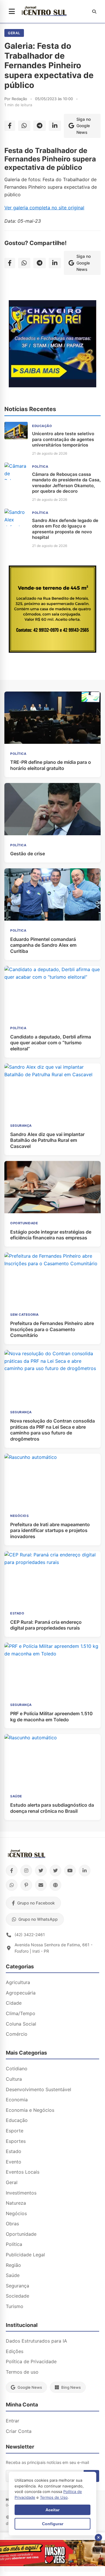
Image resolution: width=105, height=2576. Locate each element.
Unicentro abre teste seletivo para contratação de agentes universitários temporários (63, 439)
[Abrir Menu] (12, 12)
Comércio (17, 2034)
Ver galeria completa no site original (44, 208)
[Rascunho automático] (52, 386)
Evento (14, 2162)
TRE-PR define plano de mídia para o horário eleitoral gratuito (51, 765)
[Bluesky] (55, 1871)
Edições (15, 2351)
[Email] (41, 1885)
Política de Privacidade (31, 2361)
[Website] (55, 1885)
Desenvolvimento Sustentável (38, 2089)
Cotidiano (17, 2069)
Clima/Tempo (21, 2013)
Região (13, 2265)
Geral (14, 33)
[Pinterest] (26, 1885)
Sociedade (17, 2296)
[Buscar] (94, 12)
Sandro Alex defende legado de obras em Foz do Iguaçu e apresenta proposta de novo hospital (65, 529)
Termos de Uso (54, 2497)
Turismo (15, 2306)
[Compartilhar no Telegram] (40, 126)
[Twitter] (41, 1871)
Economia (17, 2100)
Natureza (16, 2203)
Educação (17, 2120)
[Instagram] (26, 1871)
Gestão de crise (28, 854)
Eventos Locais (23, 2172)
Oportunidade (21, 2234)
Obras (12, 2224)
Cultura (14, 2079)
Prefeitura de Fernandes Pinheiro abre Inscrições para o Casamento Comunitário (52, 1329)
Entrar (13, 2421)
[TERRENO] (52, 651)
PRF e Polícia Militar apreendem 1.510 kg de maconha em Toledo (51, 1717)
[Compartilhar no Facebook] (10, 126)
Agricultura (18, 1982)
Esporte (15, 2131)
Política (14, 2244)
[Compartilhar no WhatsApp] (24, 126)
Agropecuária (21, 1993)
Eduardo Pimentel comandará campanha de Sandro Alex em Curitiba (43, 945)
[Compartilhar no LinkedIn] (55, 126)
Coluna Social (21, 2024)
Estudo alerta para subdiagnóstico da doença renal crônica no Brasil (52, 1808)
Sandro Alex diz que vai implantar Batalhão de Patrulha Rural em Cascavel (47, 1140)
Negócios (16, 2213)
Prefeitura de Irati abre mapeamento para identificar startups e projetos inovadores (50, 1531)
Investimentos (21, 2193)
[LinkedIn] (85, 1871)
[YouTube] (70, 1871)
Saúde (13, 2275)
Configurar (53, 2524)
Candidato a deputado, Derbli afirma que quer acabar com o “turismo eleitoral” (51, 1043)
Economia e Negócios (30, 2110)
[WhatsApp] (12, 1885)
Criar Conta (19, 2431)
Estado (14, 2151)
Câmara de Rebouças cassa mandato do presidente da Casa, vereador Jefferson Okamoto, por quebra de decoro (66, 483)
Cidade (14, 2003)
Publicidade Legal (25, 2255)
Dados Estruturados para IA (36, 2341)
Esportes (16, 2141)
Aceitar (52, 2510)
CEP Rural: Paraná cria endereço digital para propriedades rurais (46, 1625)
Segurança (17, 2286)
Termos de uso (22, 2372)
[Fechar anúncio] (98, 2538)
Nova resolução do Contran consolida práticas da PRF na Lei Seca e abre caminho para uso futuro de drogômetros (52, 1430)
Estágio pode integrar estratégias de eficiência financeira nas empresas (51, 1235)
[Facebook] (12, 1871)
